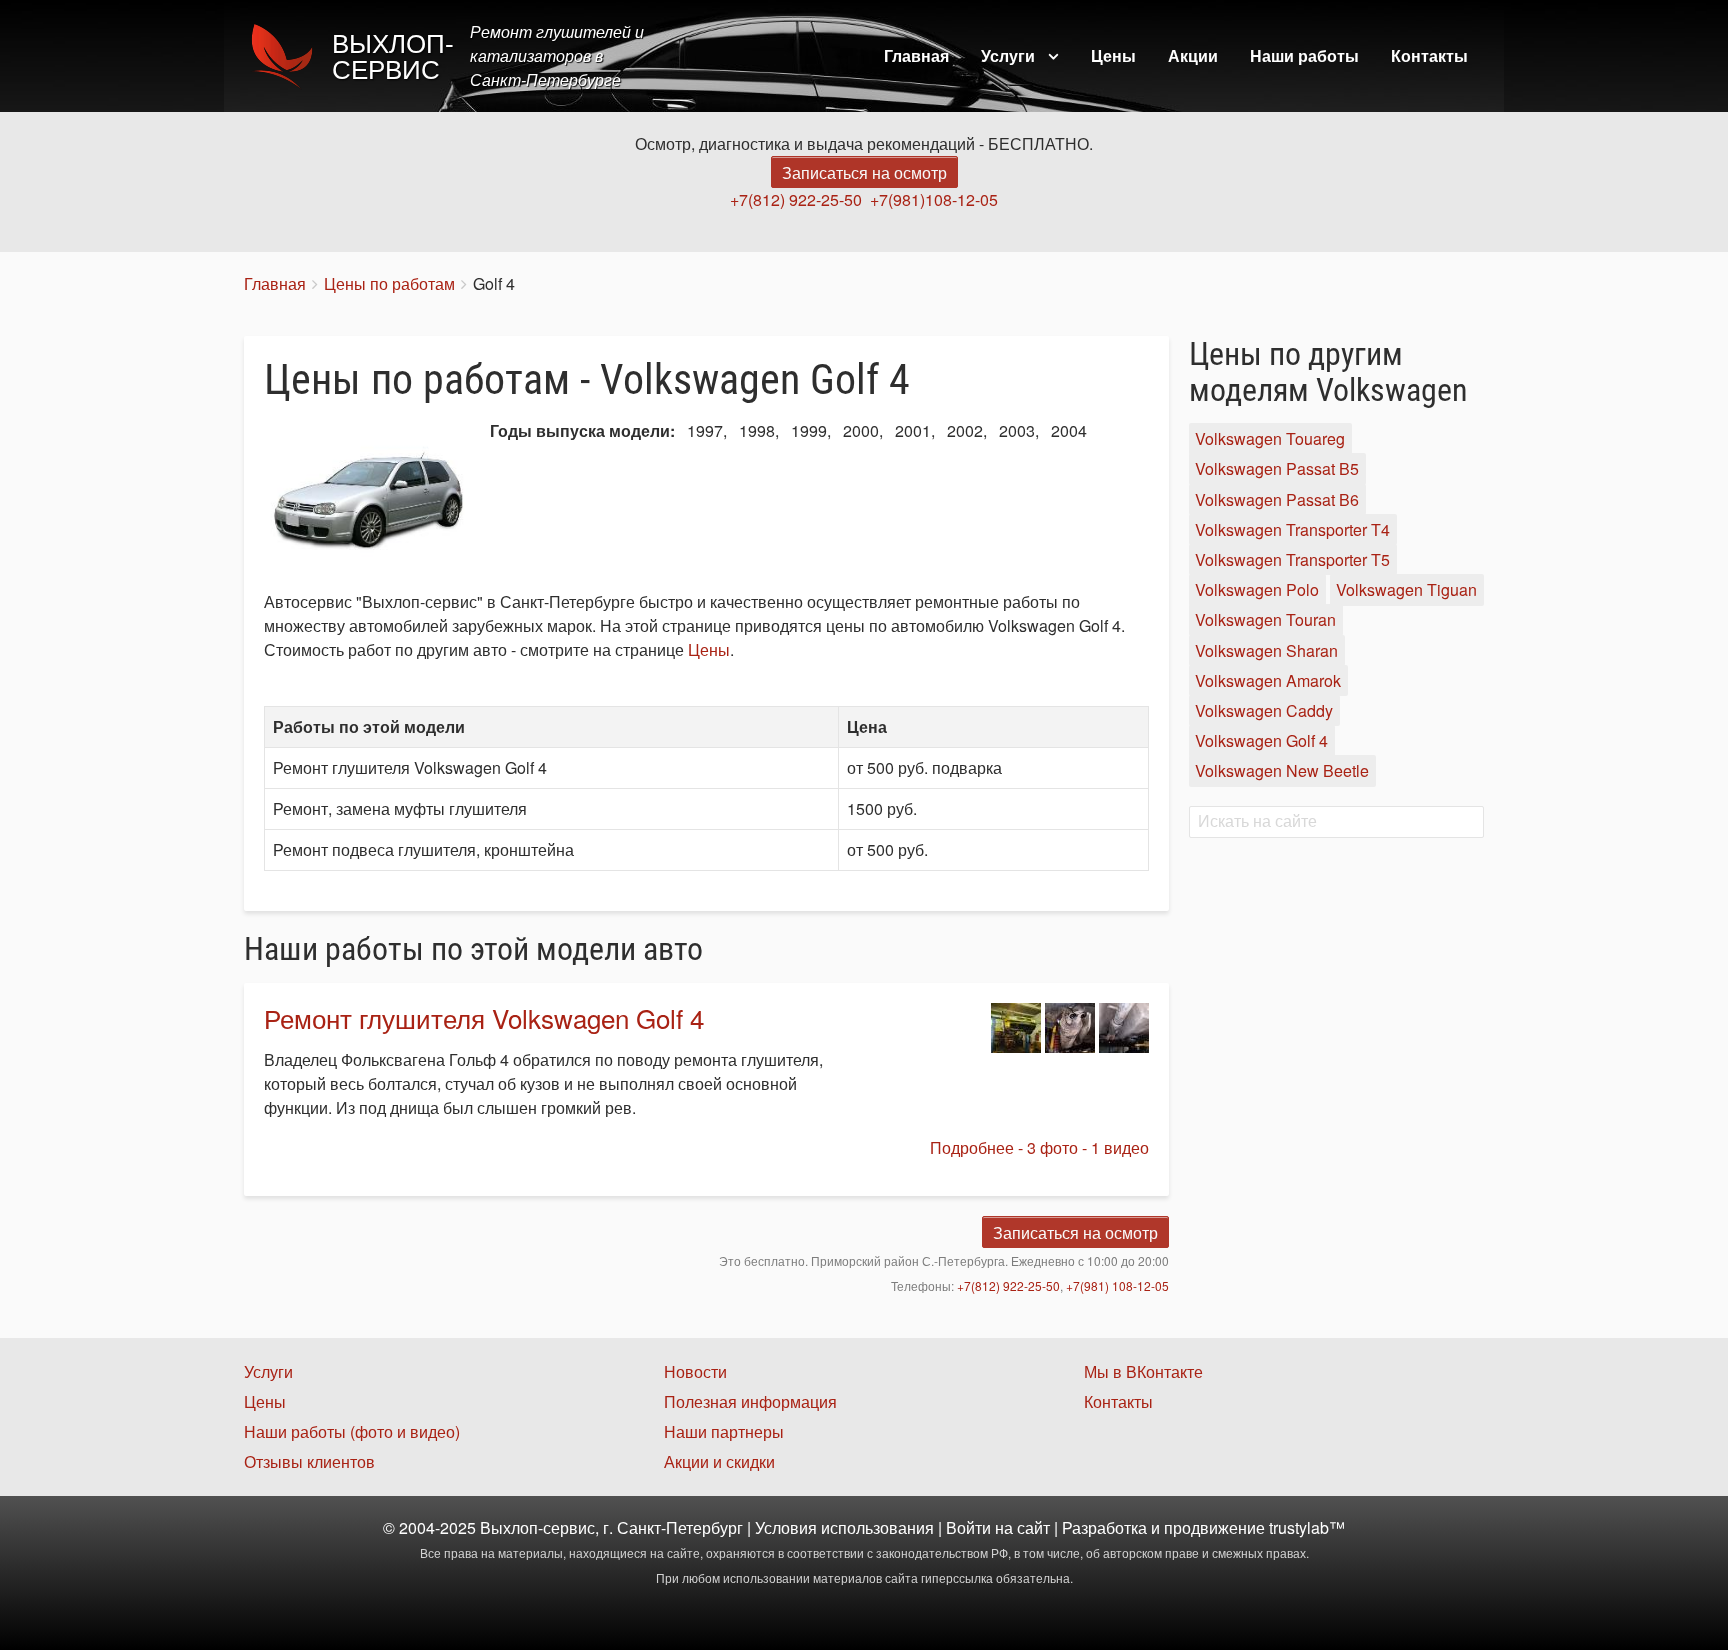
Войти (968, 1527)
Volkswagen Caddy (1264, 710)
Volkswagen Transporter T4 (1292, 529)
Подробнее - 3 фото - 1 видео (1039, 1147)
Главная (916, 55)
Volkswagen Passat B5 (1277, 469)
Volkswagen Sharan (1266, 650)
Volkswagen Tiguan (1406, 589)
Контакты (1429, 55)
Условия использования (844, 1527)
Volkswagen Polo (1257, 589)
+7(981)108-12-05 (934, 199)
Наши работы (1304, 55)
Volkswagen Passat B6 (1277, 499)
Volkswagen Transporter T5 (1292, 559)
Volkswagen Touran (1265, 620)
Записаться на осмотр (864, 172)
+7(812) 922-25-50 (796, 199)
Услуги (1008, 55)
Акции (1193, 55)
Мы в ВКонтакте (1143, 1371)
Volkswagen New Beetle (1282, 771)
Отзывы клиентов (309, 1461)
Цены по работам (389, 283)
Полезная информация (750, 1401)
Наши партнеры (724, 1431)
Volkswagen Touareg (1270, 438)
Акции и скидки (719, 1461)
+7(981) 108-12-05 (1117, 1285)
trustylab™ (1307, 1527)
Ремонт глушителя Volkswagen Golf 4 (484, 1017)
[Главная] (288, 56)
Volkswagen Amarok (1268, 680)
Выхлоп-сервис (393, 57)
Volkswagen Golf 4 (1261, 740)
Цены (1113, 55)
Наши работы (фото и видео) (352, 1431)
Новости (695, 1371)
